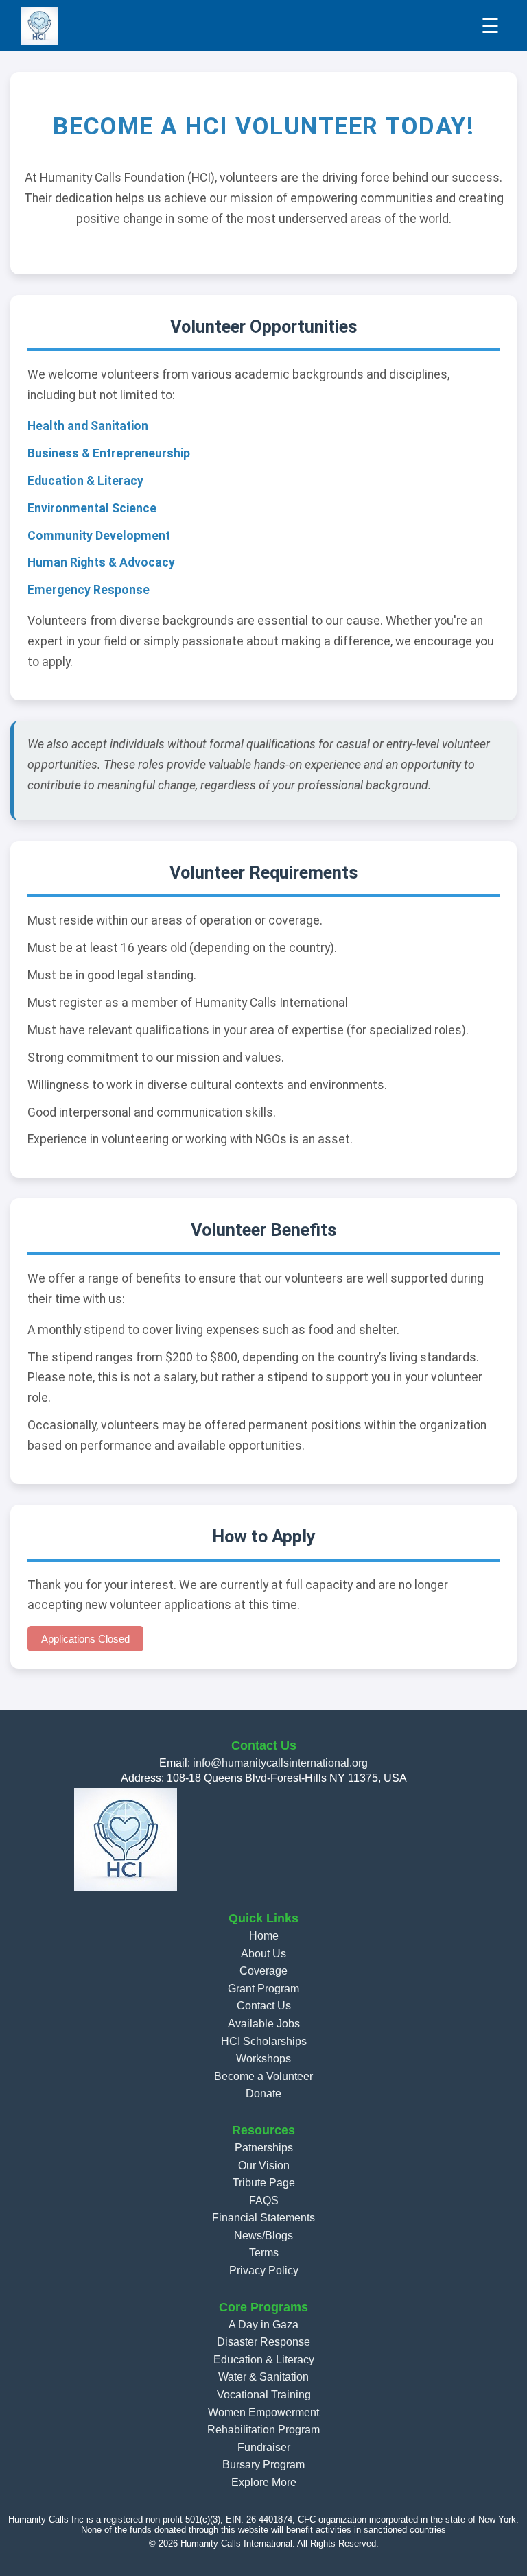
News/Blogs (263, 2235)
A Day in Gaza (263, 2325)
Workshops (263, 2059)
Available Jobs (264, 2024)
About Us (263, 1954)
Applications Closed (85, 1639)
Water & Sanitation (263, 2377)
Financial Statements (263, 2218)
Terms (264, 2253)
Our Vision (264, 2166)
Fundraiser (264, 2447)
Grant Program (263, 1989)
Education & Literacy (264, 2360)
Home (264, 1936)
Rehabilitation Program (263, 2430)
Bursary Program (263, 2465)
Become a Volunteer (263, 2076)
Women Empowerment (263, 2412)
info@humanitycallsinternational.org (280, 1763)
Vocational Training (264, 2395)
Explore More (264, 2482)
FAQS (264, 2201)
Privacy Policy (264, 2270)
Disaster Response (263, 2342)
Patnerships (264, 2148)
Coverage (263, 1971)
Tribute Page (264, 2183)
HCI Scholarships (264, 2041)
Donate (263, 2094)
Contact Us (264, 2006)
